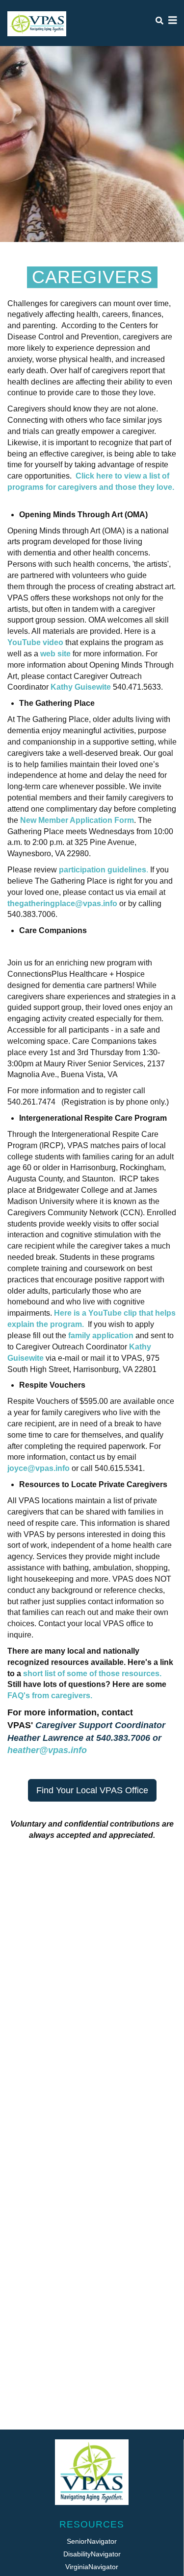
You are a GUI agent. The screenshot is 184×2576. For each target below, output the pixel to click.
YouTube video (35, 642)
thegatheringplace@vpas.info (62, 903)
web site (55, 654)
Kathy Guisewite (81, 687)
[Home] (37, 24)
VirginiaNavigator (92, 2567)
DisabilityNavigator (92, 2554)
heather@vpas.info (47, 1750)
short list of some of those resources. (92, 1673)
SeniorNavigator (92, 2541)
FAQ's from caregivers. (51, 1696)
